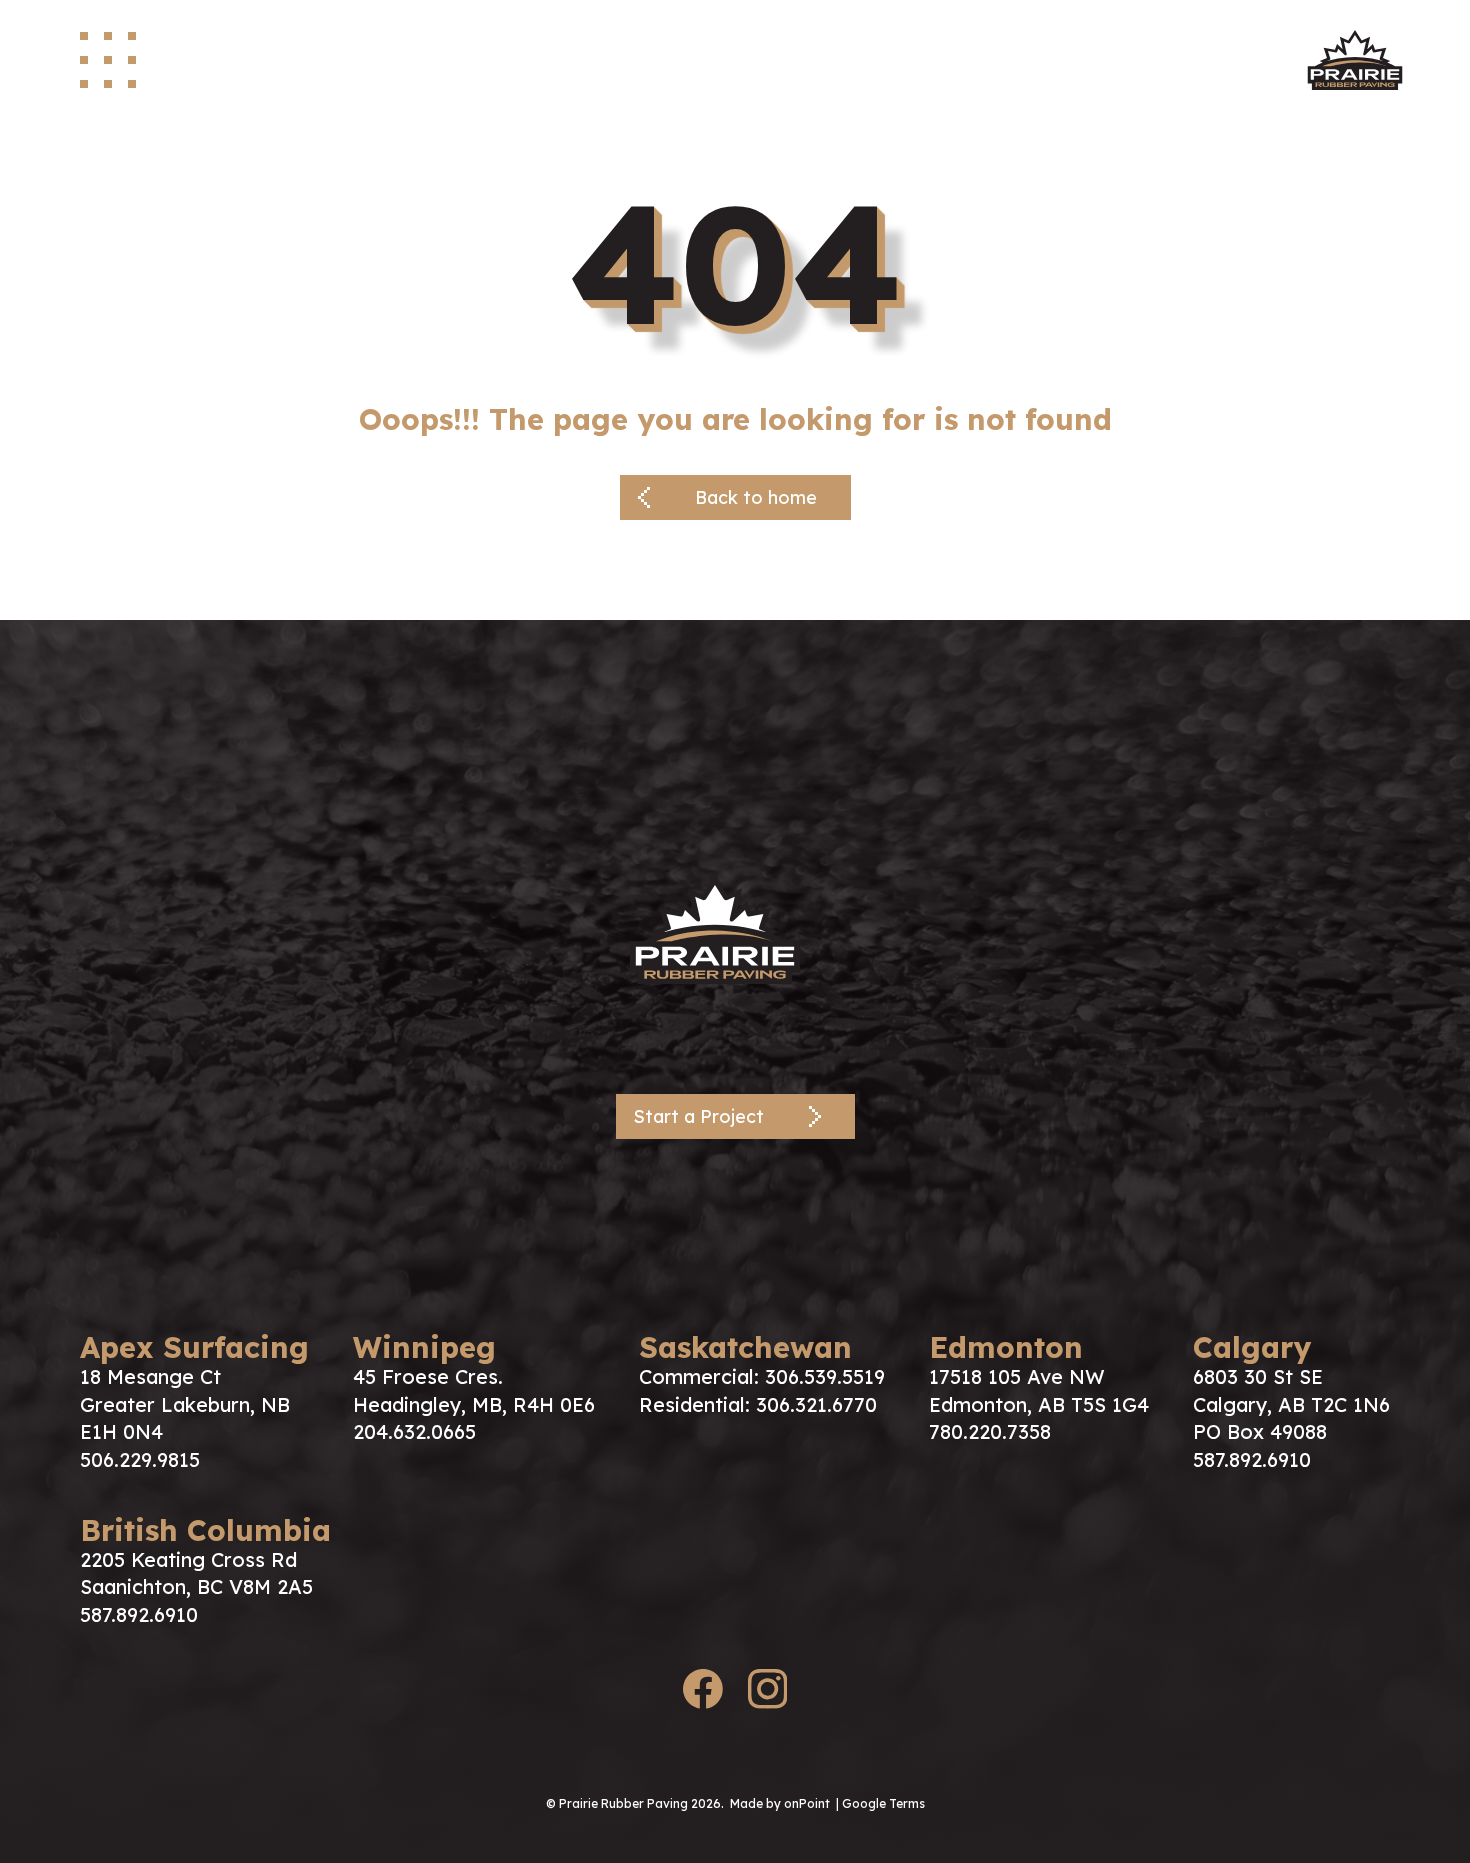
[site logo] (1355, 60)
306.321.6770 (816, 1404)
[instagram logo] (767, 1692)
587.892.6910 (1252, 1459)
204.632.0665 (414, 1431)
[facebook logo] (703, 1692)
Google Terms (883, 1803)
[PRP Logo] (735, 929)
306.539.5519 (825, 1376)
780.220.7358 (990, 1431)
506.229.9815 (140, 1459)
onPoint (807, 1803)
